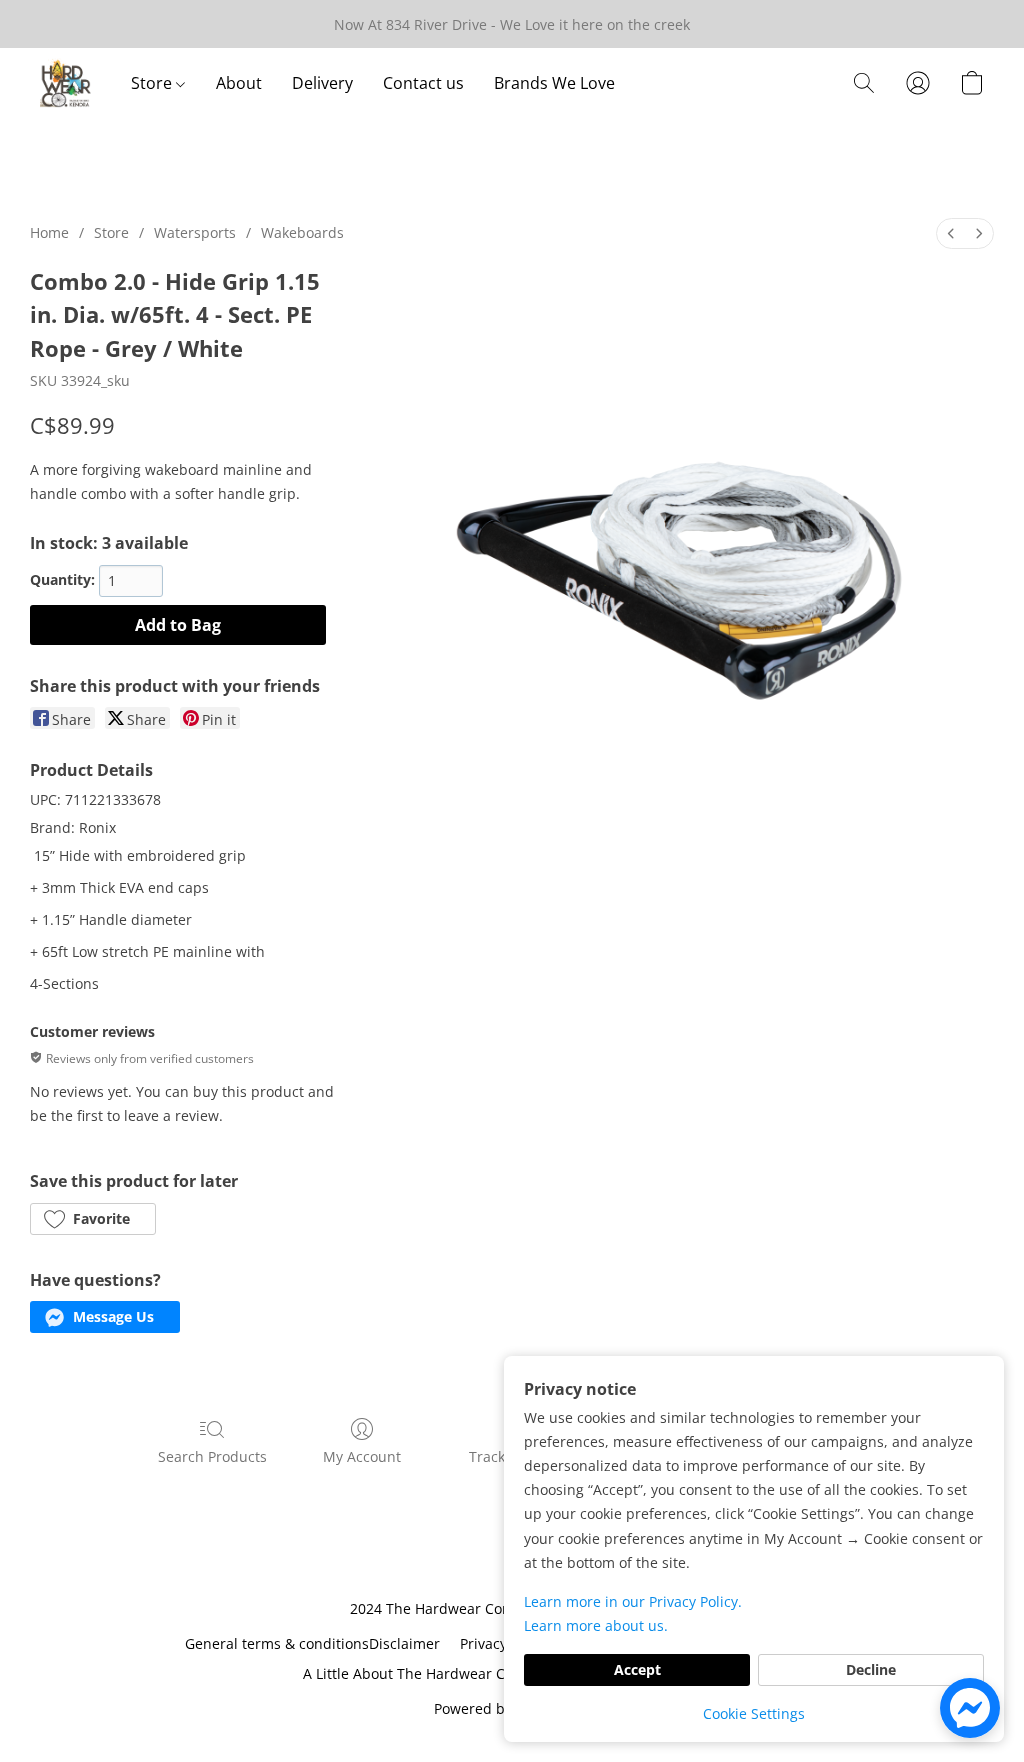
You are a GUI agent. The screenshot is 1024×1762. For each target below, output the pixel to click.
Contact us (423, 83)
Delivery (322, 83)
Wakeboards (302, 232)
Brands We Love (554, 83)
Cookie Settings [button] (754, 1713)
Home (49, 232)
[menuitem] (951, 233)
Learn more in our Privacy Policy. (633, 1601)
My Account (362, 1456)
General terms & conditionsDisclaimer (312, 1643)
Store (153, 83)
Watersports (195, 232)
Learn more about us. (596, 1625)
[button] (65, 83)
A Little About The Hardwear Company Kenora (457, 1673)
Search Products (212, 1456)
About (239, 83)
